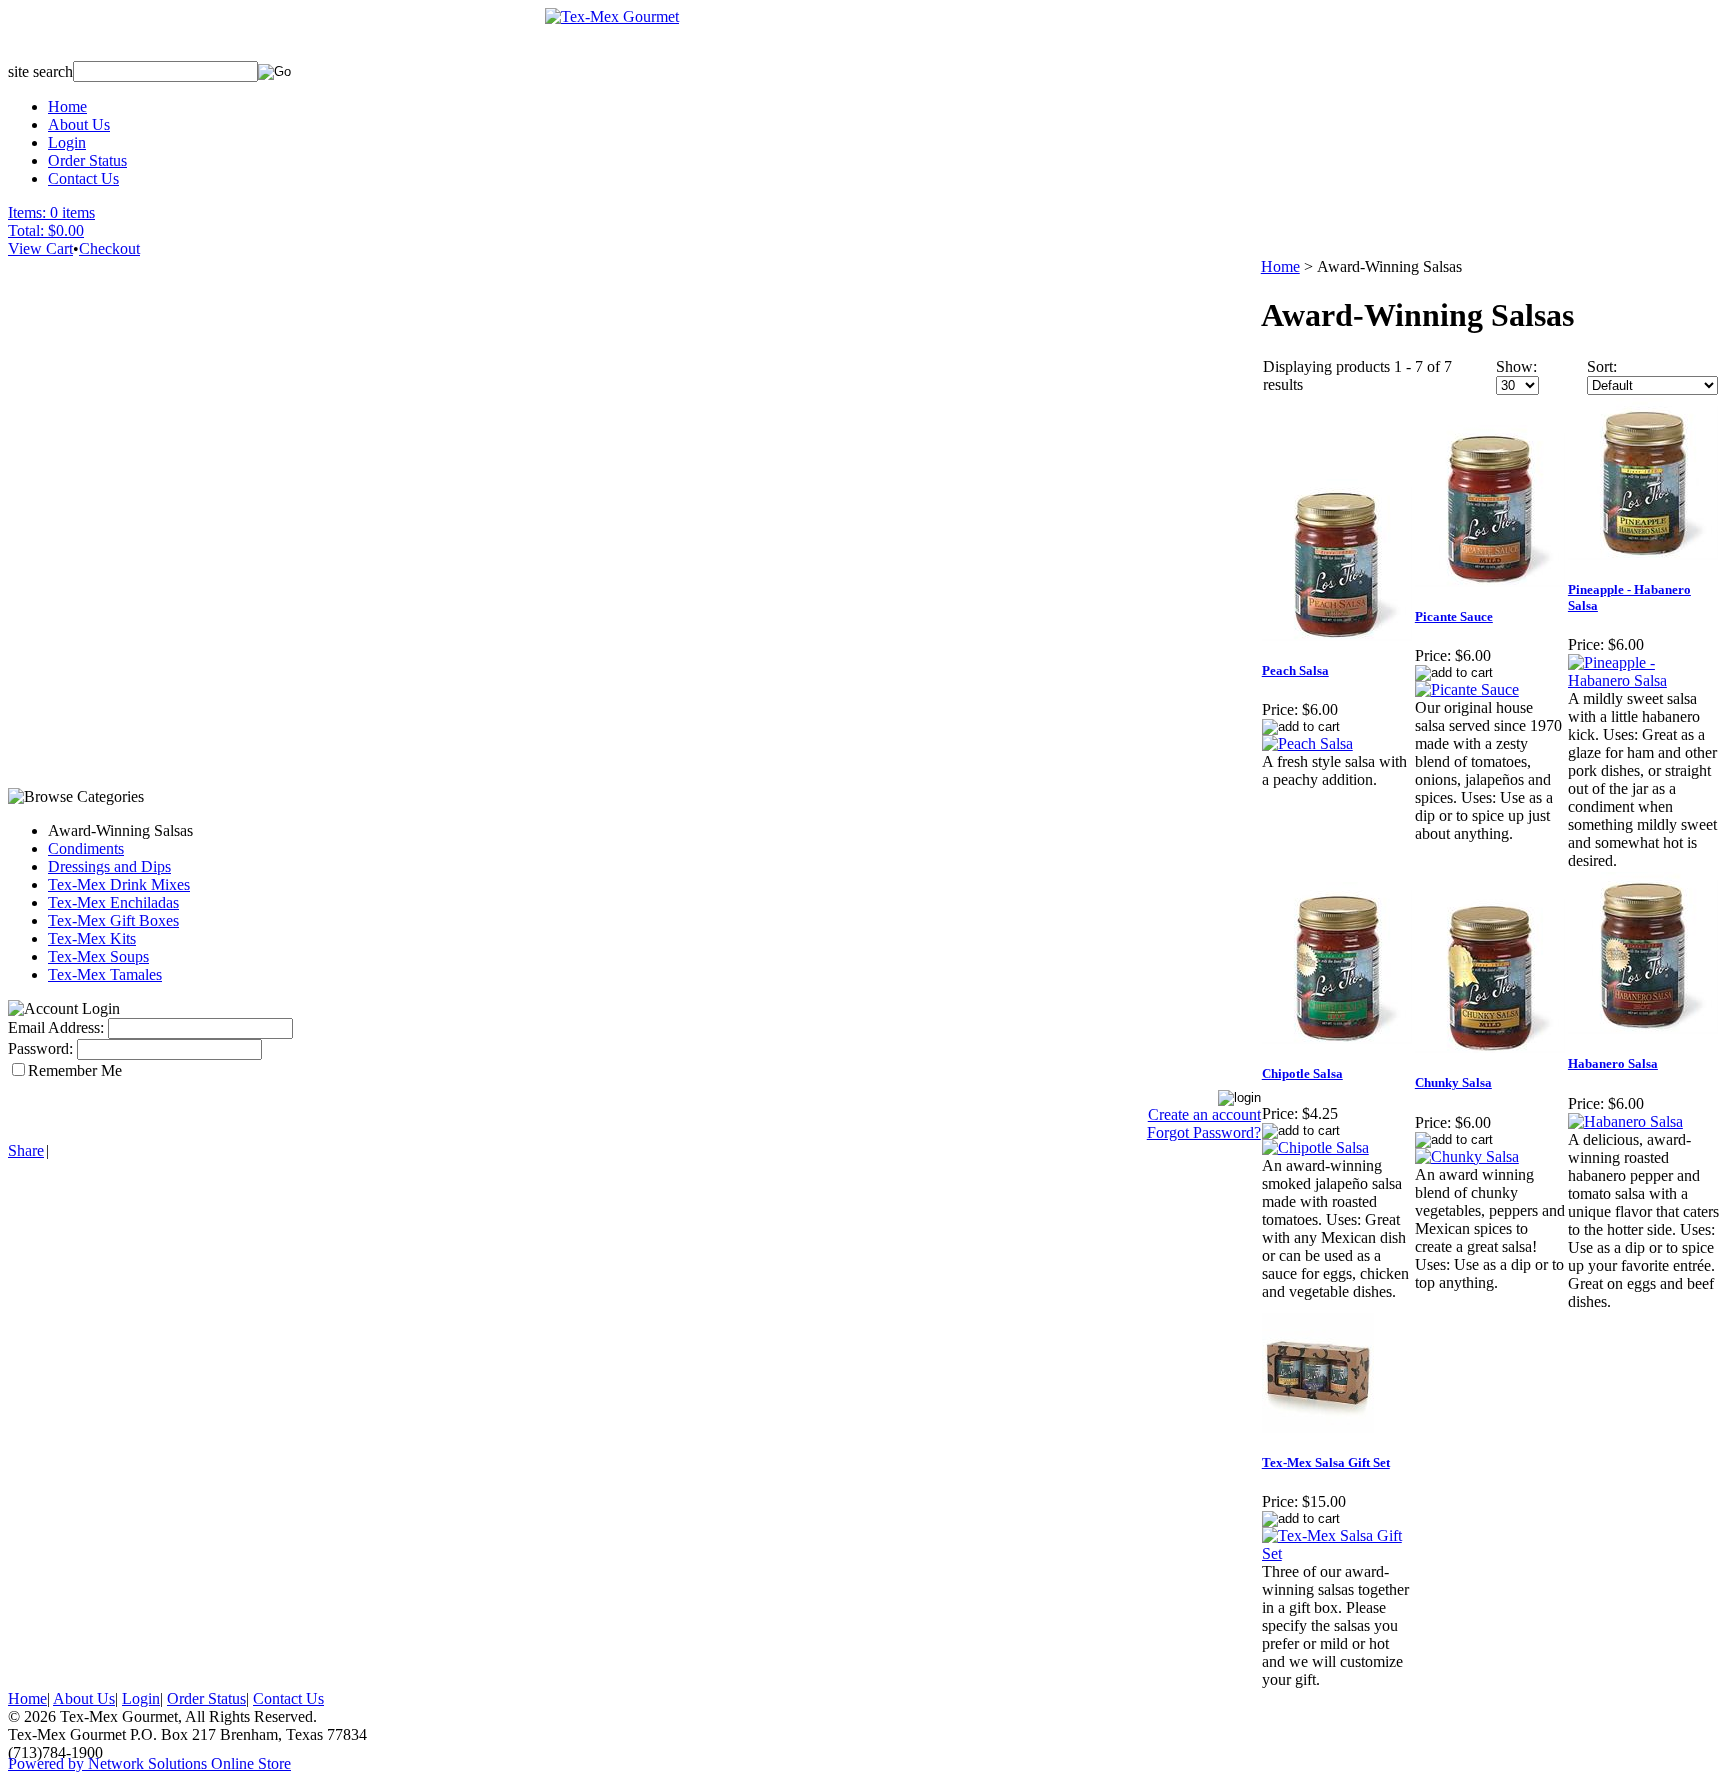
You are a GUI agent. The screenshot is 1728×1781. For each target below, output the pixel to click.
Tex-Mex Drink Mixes (119, 884)
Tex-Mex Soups (98, 956)
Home (67, 106)
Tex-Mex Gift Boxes (113, 920)
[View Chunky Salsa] (1467, 1156)
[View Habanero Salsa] (1625, 1121)
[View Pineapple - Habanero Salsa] (1643, 680)
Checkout (109, 248)
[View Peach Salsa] (1307, 743)
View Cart (40, 248)
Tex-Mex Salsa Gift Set (1326, 1462)
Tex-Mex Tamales (105, 974)
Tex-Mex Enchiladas (113, 902)
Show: (1516, 366)
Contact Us (83, 178)
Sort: (1602, 366)
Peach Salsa (1295, 670)
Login (67, 142)
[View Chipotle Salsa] (1315, 1147)
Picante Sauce (1454, 616)
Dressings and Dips (109, 866)
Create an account (1204, 1114)
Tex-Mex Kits (92, 938)
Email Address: (56, 1027)
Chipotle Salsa (1302, 1073)
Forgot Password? (1204, 1132)
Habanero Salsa (1613, 1063)
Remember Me (75, 1070)
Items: (27, 212)
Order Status (87, 160)
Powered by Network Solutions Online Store (149, 1763)
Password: (40, 1048)
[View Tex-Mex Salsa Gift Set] (1337, 1553)
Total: (26, 230)
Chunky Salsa (1453, 1082)
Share (26, 1150)
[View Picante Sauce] (1467, 689)
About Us (79, 124)
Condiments (86, 848)
